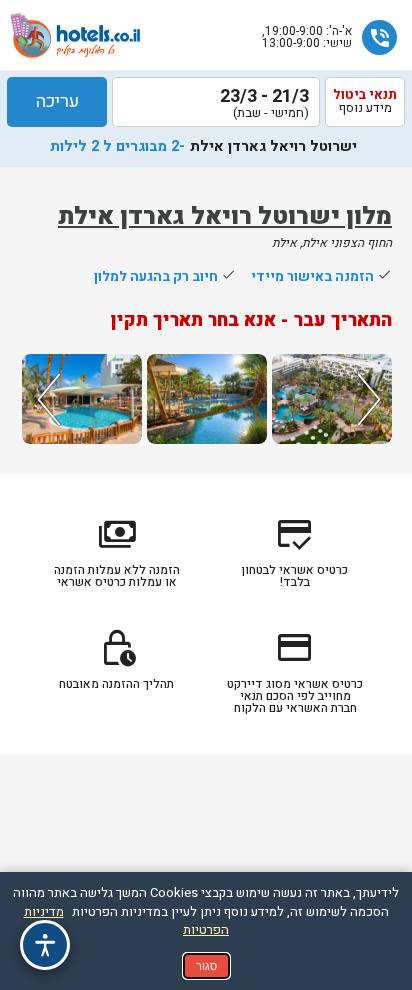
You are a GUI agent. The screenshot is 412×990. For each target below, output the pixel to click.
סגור (206, 966)
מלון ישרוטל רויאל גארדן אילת (225, 216)
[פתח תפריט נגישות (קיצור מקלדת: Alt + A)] (45, 945)
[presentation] (46, 399)
